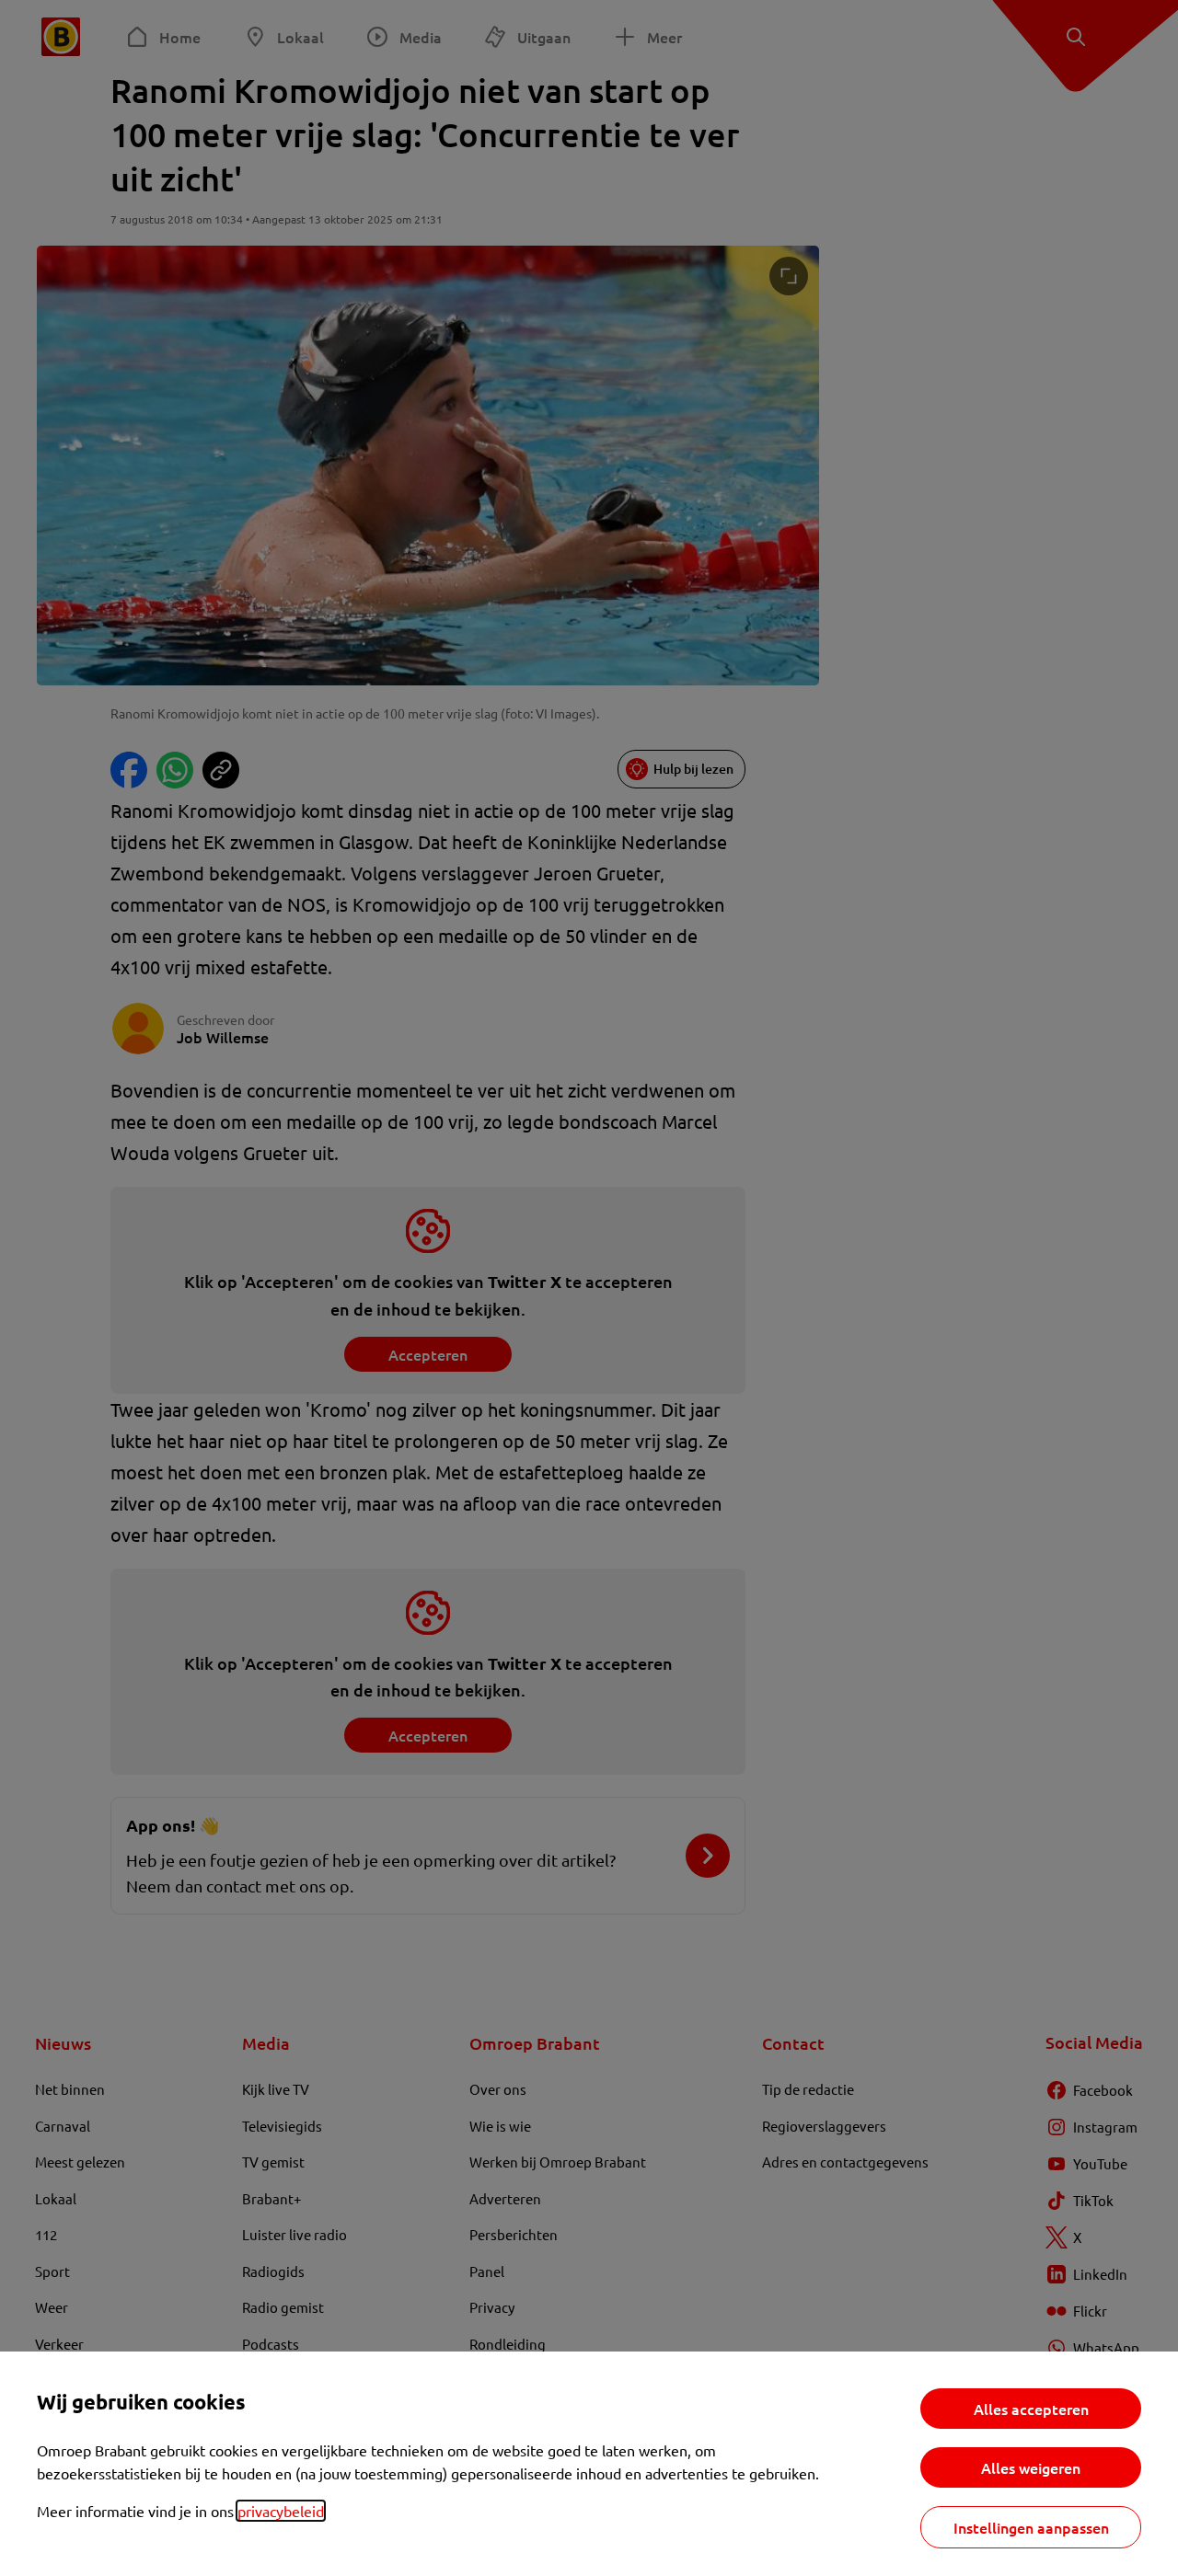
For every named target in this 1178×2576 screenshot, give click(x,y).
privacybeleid (281, 2511)
